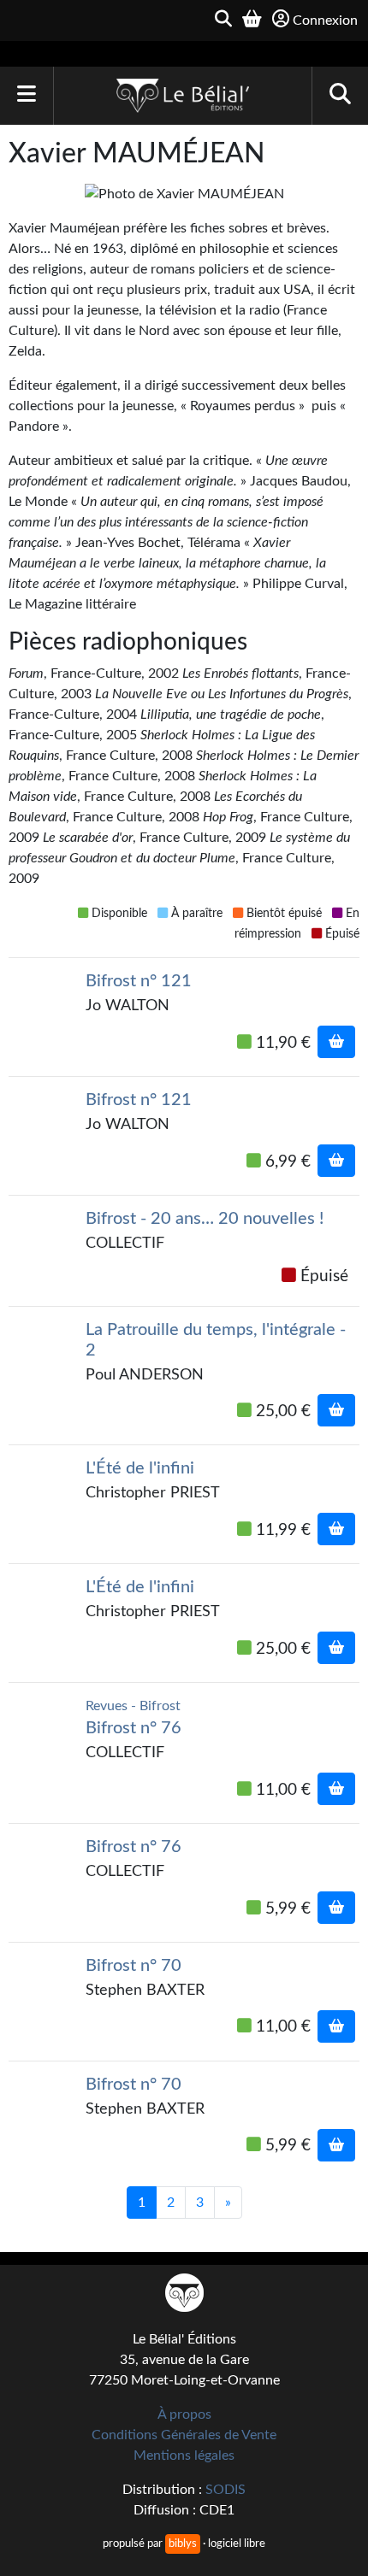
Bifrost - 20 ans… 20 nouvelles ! (205, 1219)
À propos (184, 2414)
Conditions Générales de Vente (184, 2435)
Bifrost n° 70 (134, 1966)
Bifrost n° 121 (139, 981)
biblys (183, 2544)
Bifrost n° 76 (134, 1728)
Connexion (325, 21)
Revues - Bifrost (133, 1706)
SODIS (226, 2490)
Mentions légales (184, 2455)
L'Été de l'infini (140, 1468)
